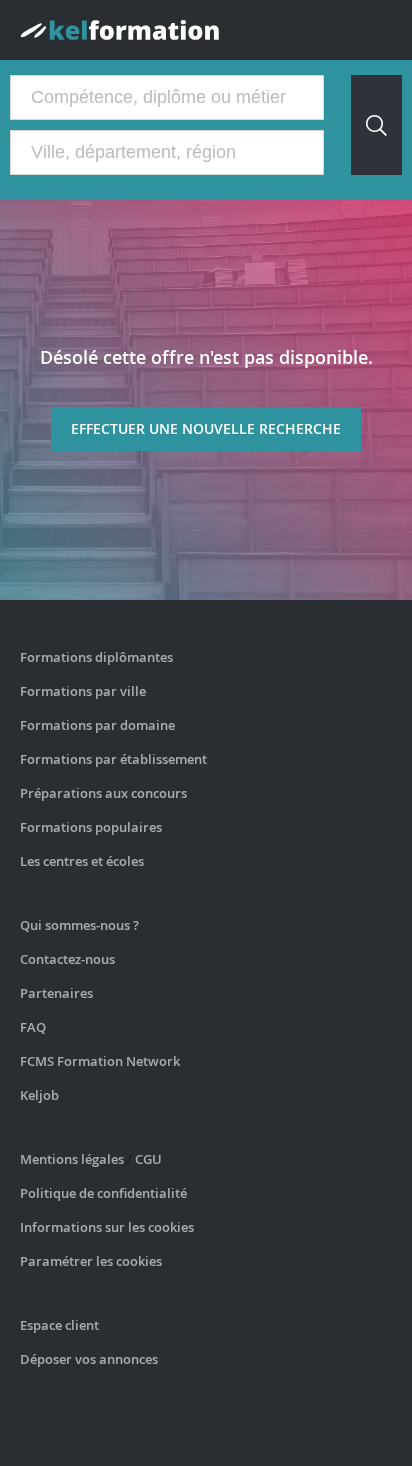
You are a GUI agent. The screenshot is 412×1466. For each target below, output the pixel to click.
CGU (148, 1159)
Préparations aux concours (103, 793)
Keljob (39, 1095)
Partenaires (56, 993)
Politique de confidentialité (103, 1193)
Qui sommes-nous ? (79, 925)
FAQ (33, 1027)
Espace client (59, 1325)
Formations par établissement (113, 759)
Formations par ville (83, 691)
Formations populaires (91, 827)
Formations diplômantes (96, 657)
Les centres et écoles (82, 861)
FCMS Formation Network (100, 1061)
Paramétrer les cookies (91, 1261)
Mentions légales (72, 1159)
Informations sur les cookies (107, 1227)
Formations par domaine (97, 725)
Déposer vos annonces (89, 1359)
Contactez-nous (67, 959)
